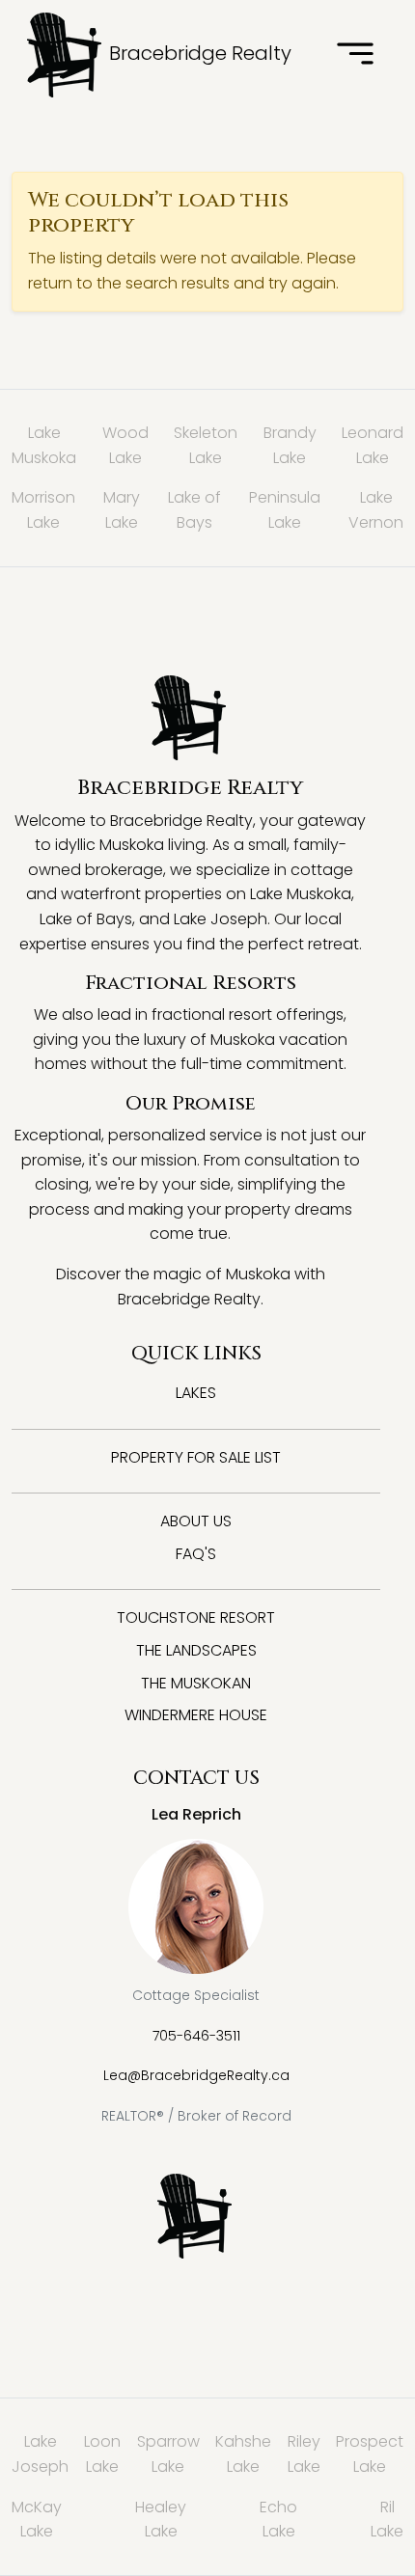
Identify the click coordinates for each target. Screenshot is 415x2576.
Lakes (196, 1393)
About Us (196, 1521)
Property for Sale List (196, 1457)
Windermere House (196, 1715)
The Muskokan (196, 1683)
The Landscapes (196, 1650)
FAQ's (196, 1554)
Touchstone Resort (196, 1617)
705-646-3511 (196, 2036)
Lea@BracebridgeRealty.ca (196, 2075)
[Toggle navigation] (355, 55)
